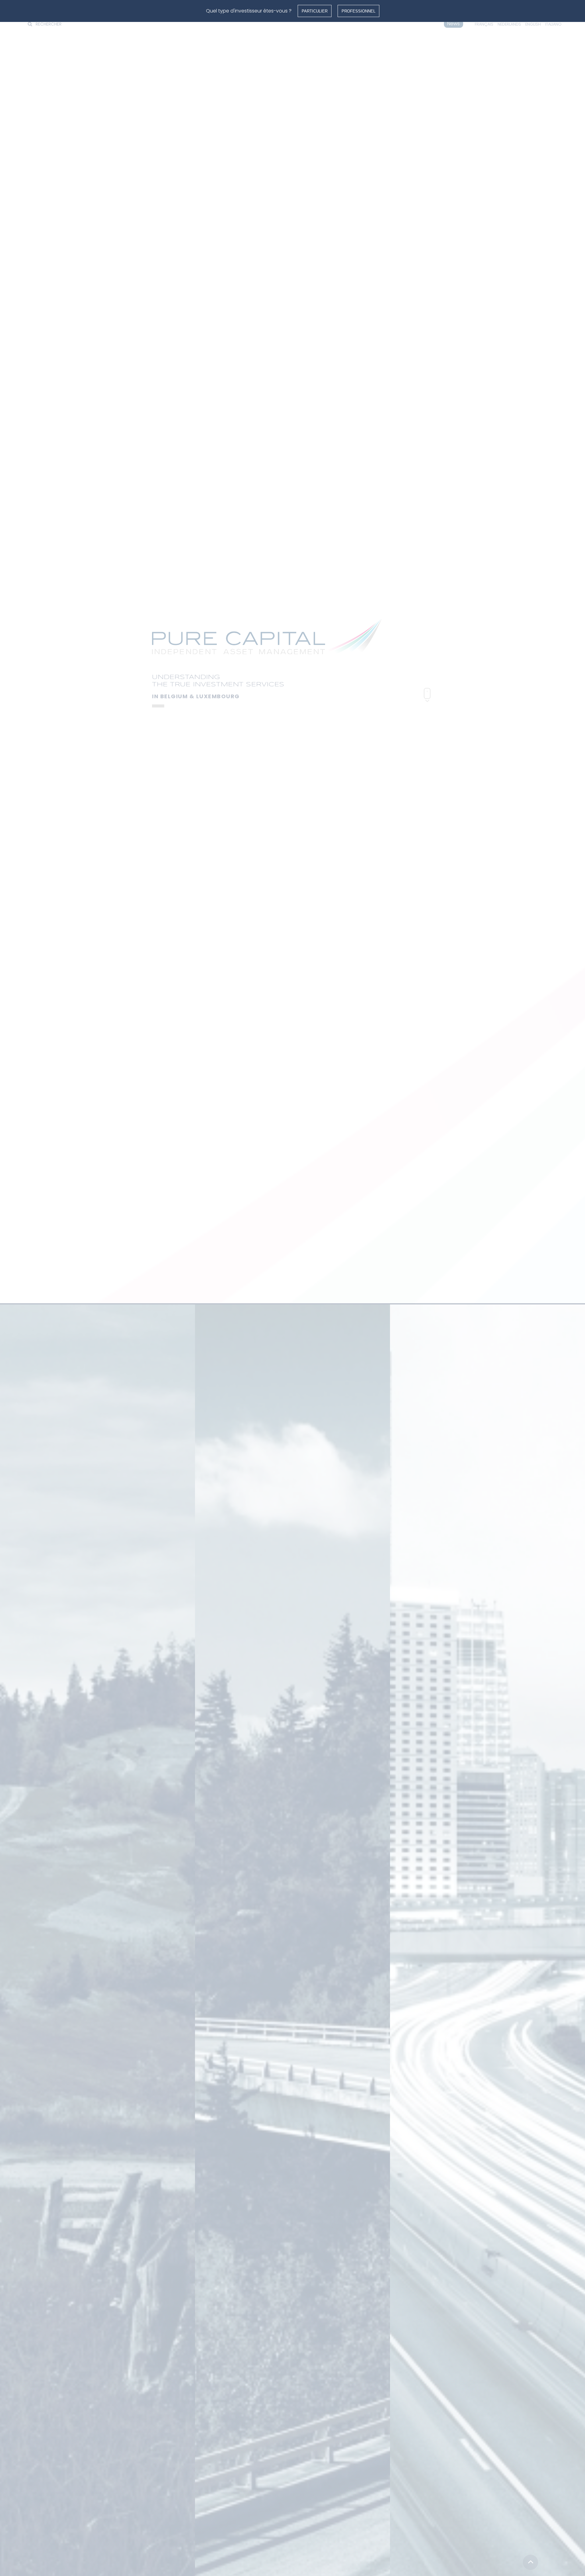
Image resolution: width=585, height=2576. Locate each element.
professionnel (358, 11)
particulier (315, 11)
